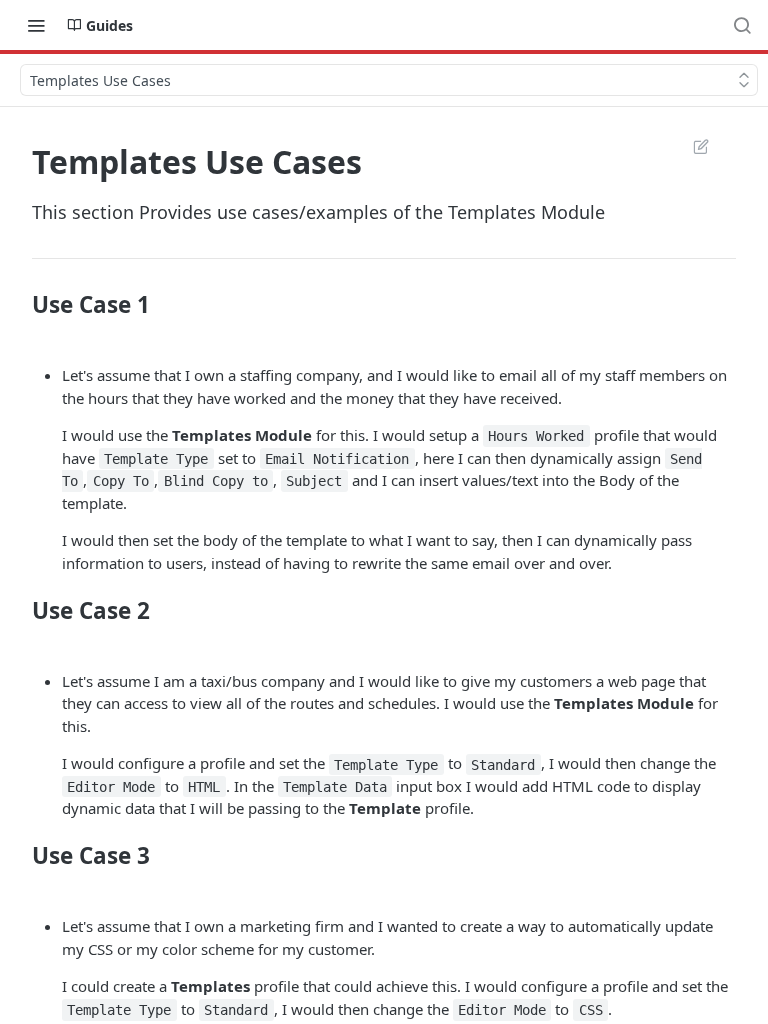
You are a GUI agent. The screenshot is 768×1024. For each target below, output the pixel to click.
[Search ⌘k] (742, 25)
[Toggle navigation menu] (36, 25)
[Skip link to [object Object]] (18, 305)
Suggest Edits (691, 146)
